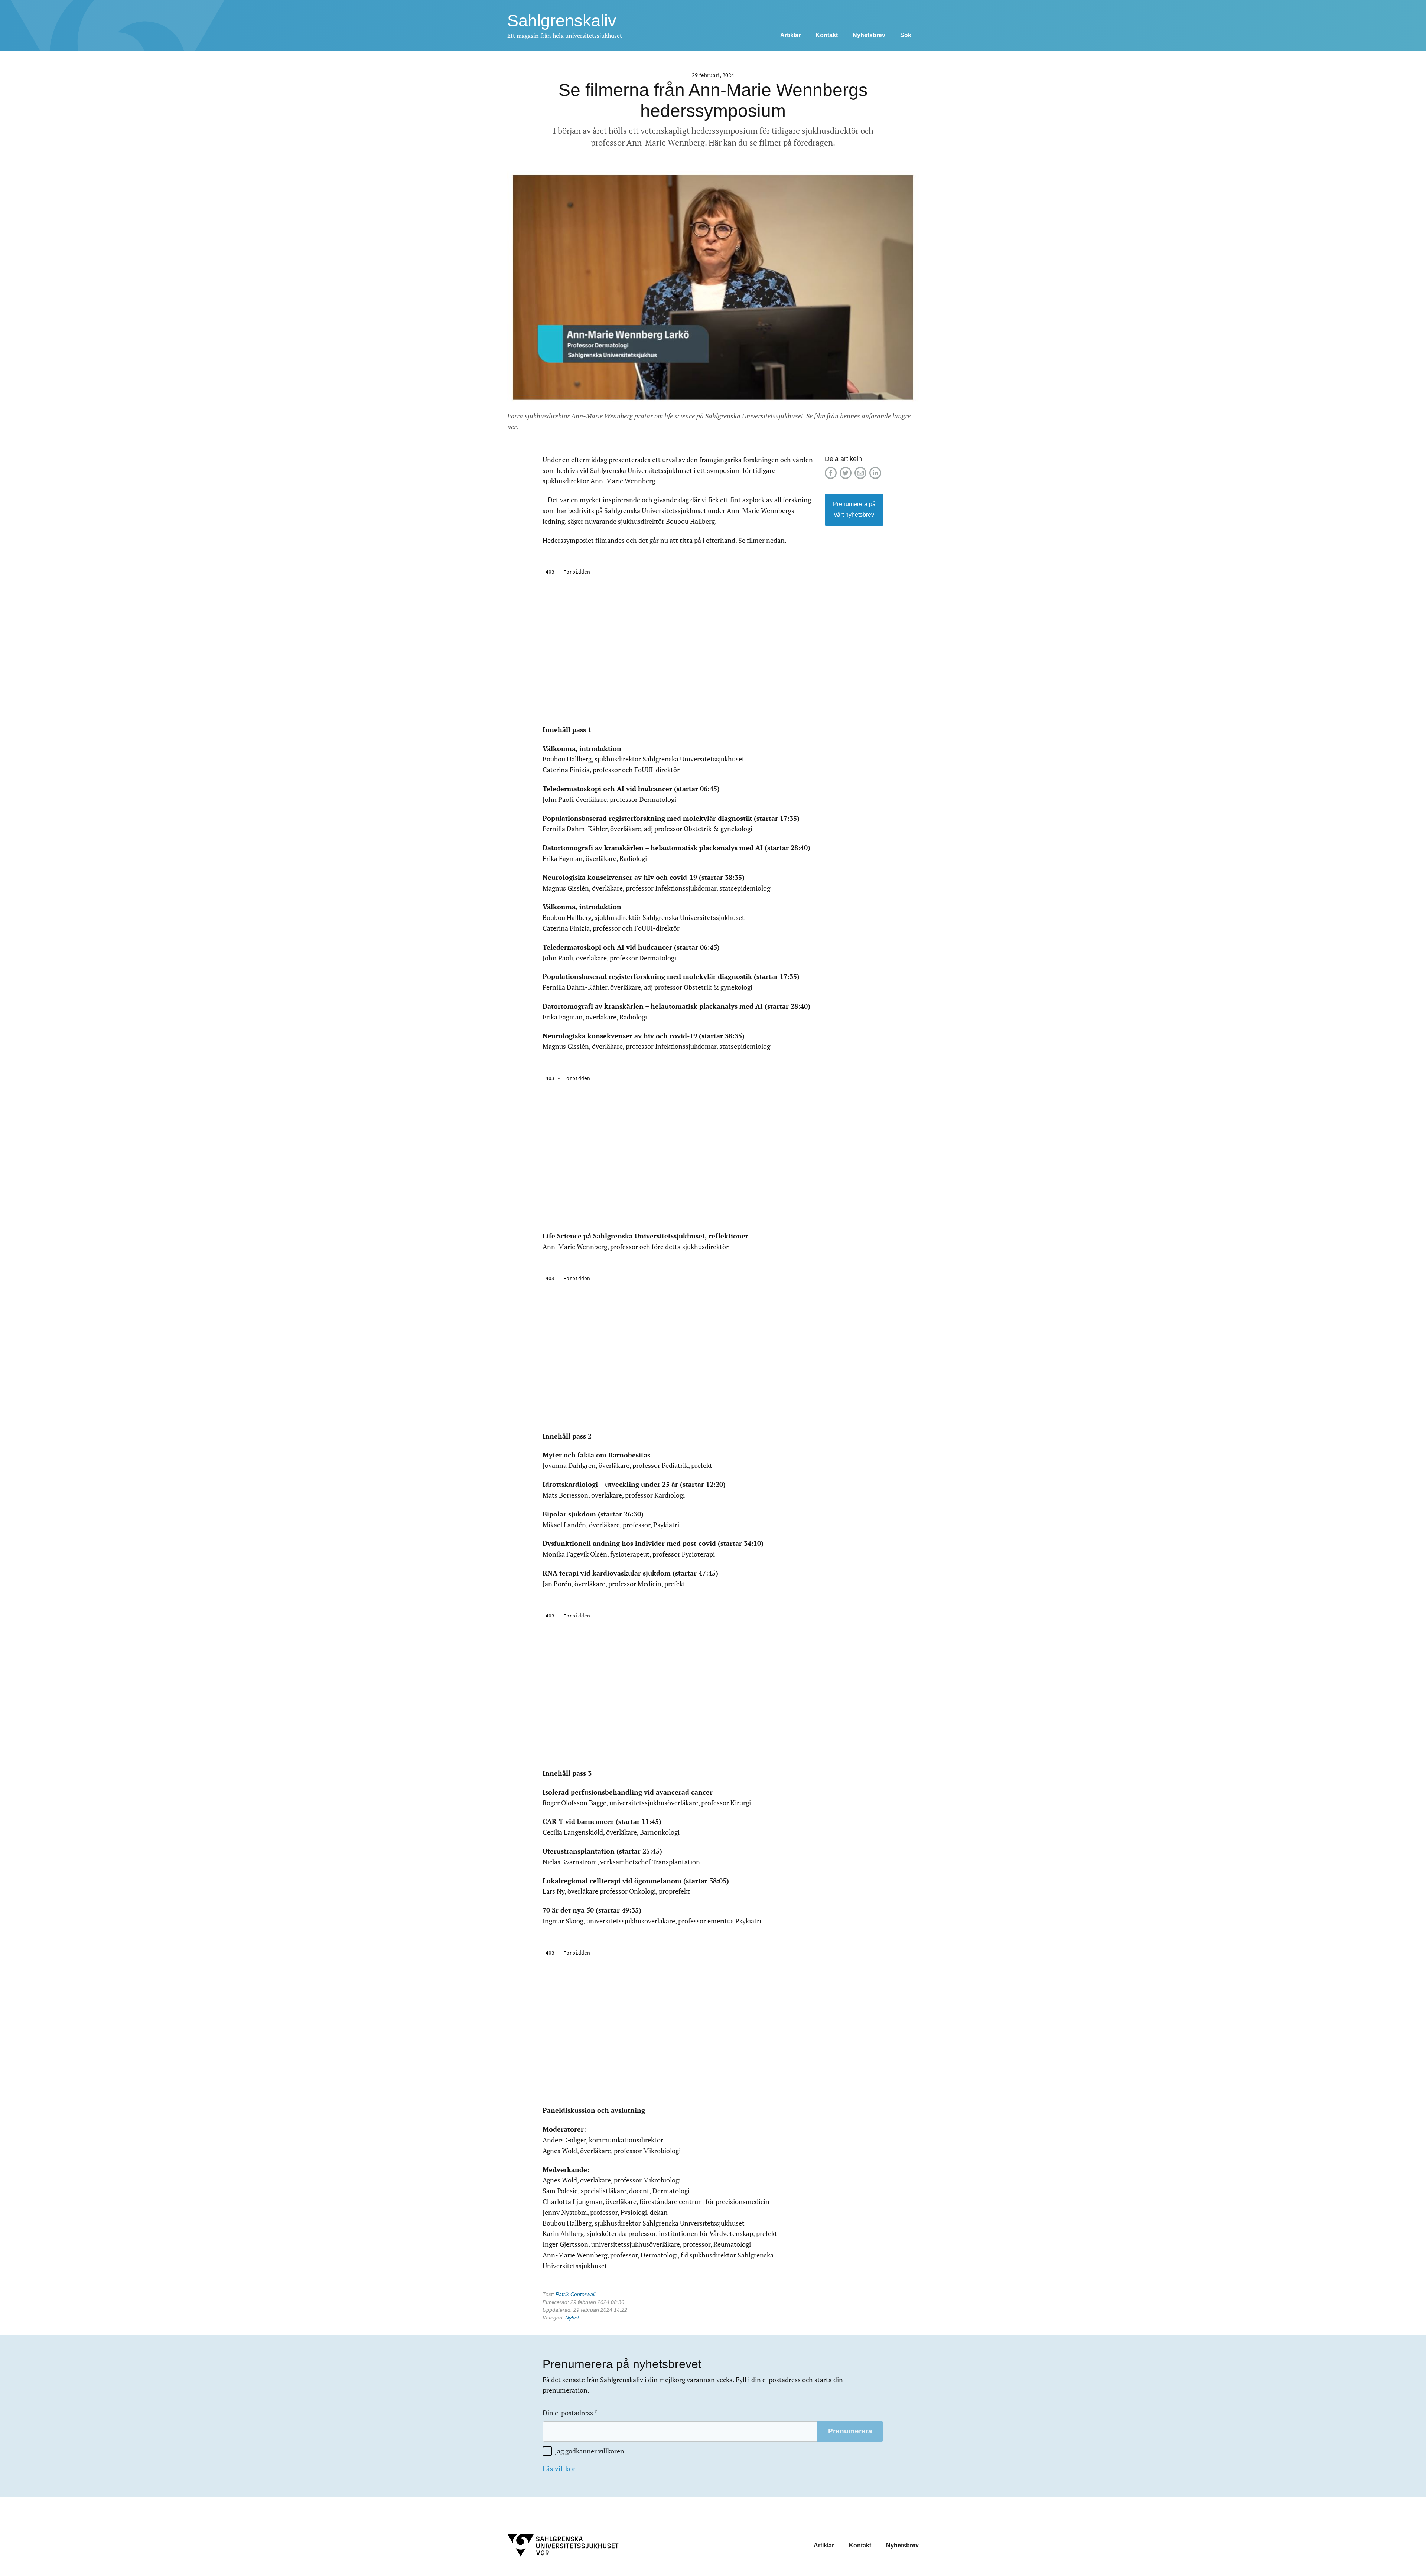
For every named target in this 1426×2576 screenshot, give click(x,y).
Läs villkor (559, 2469)
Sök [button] (906, 35)
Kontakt (827, 35)
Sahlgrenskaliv (562, 21)
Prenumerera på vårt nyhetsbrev (854, 509)
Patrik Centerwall (575, 2294)
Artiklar (790, 35)
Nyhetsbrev (869, 35)
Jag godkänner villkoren (590, 2451)
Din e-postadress (570, 2413)
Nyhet (572, 2318)
